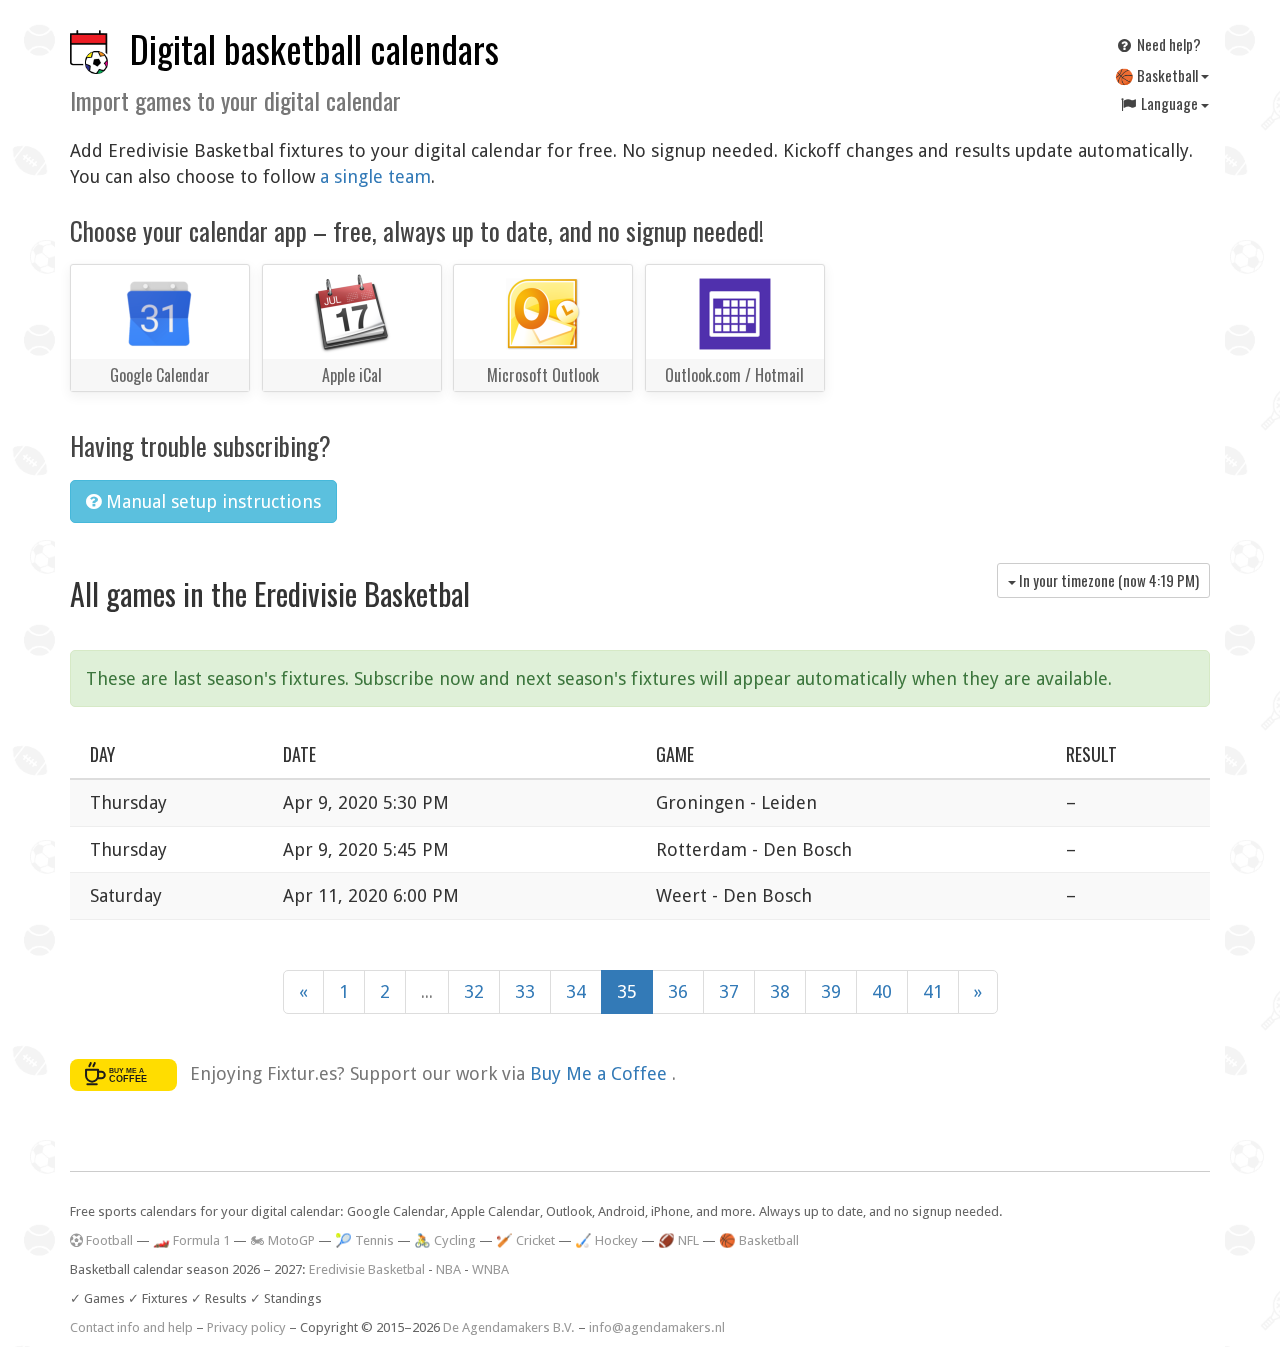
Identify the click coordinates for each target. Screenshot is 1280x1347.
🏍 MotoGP (282, 1240)
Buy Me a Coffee (601, 1073)
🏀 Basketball (1158, 75)
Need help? (1167, 44)
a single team (375, 176)
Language (1169, 103)
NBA (448, 1269)
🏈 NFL (678, 1240)
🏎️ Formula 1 (191, 1240)
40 (882, 991)
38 (780, 991)
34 (576, 991)
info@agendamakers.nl (657, 1327)
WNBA (490, 1269)
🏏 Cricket (525, 1240)
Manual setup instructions (211, 501)
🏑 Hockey (606, 1240)
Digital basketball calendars (314, 48)
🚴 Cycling (445, 1240)
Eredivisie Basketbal (367, 1269)
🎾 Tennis (364, 1240)
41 (933, 991)
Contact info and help (131, 1327)
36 (678, 991)
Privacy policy (246, 1327)
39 (831, 991)
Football (108, 1240)
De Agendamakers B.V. (509, 1327)
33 (525, 991)
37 (729, 991)
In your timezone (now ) (1107, 580)
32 (474, 991)
